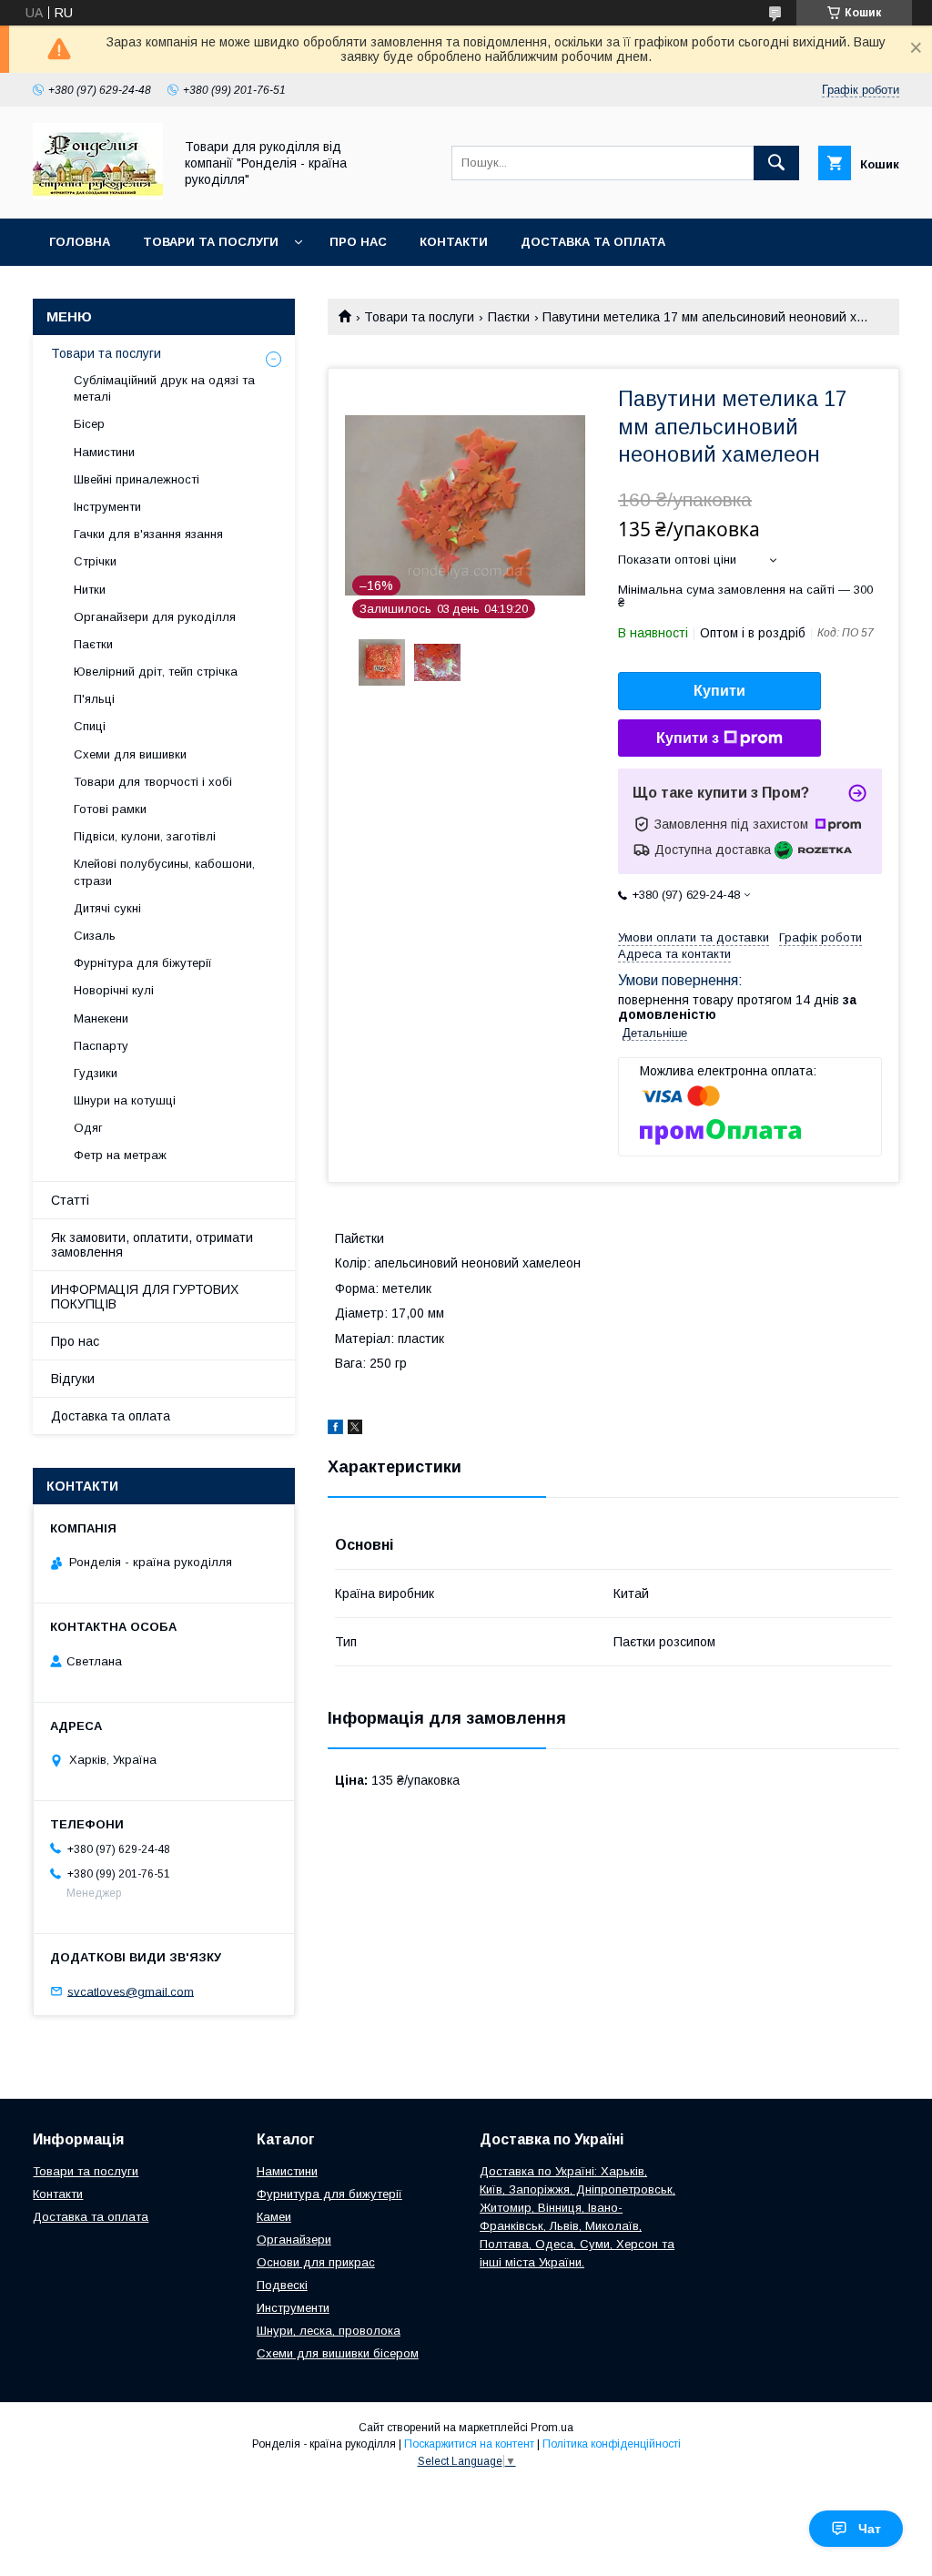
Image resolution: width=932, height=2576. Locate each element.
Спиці (90, 726)
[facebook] (335, 1430)
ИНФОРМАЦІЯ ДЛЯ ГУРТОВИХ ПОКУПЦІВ (145, 1297)
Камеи (274, 2217)
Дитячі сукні (107, 908)
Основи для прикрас (316, 2262)
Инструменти (293, 2308)
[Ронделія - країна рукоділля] (98, 195)
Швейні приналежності (137, 479)
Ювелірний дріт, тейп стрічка (156, 672)
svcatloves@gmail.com (131, 1991)
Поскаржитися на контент (469, 2444)
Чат (870, 2529)
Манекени (101, 1018)
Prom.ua (552, 2428)
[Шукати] (776, 163)
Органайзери (294, 2240)
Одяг (88, 1128)
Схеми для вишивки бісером (338, 2353)
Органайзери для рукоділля (155, 617)
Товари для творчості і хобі (153, 782)
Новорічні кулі (114, 990)
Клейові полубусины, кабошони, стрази (164, 872)
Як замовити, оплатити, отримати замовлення (152, 1245)
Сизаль (95, 936)
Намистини (104, 452)
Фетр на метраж (120, 1155)
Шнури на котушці (125, 1100)
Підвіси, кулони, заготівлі (145, 836)
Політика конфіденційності (612, 2444)
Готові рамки (110, 809)
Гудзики (96, 1073)
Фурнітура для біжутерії (143, 963)
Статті (70, 1200)
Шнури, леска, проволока (329, 2331)
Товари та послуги (211, 242)
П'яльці (94, 699)
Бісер (89, 424)
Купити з (688, 738)
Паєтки (509, 317)
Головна (80, 242)
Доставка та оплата (593, 242)
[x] (355, 1430)
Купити (719, 691)
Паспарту (101, 1046)
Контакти (454, 242)
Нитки (90, 590)
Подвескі (282, 2285)
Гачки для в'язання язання (148, 534)
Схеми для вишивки (130, 754)
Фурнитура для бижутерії (329, 2194)
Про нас (358, 242)
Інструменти (107, 507)
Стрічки (95, 561)
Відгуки (73, 1379)
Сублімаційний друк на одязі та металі (164, 388)
